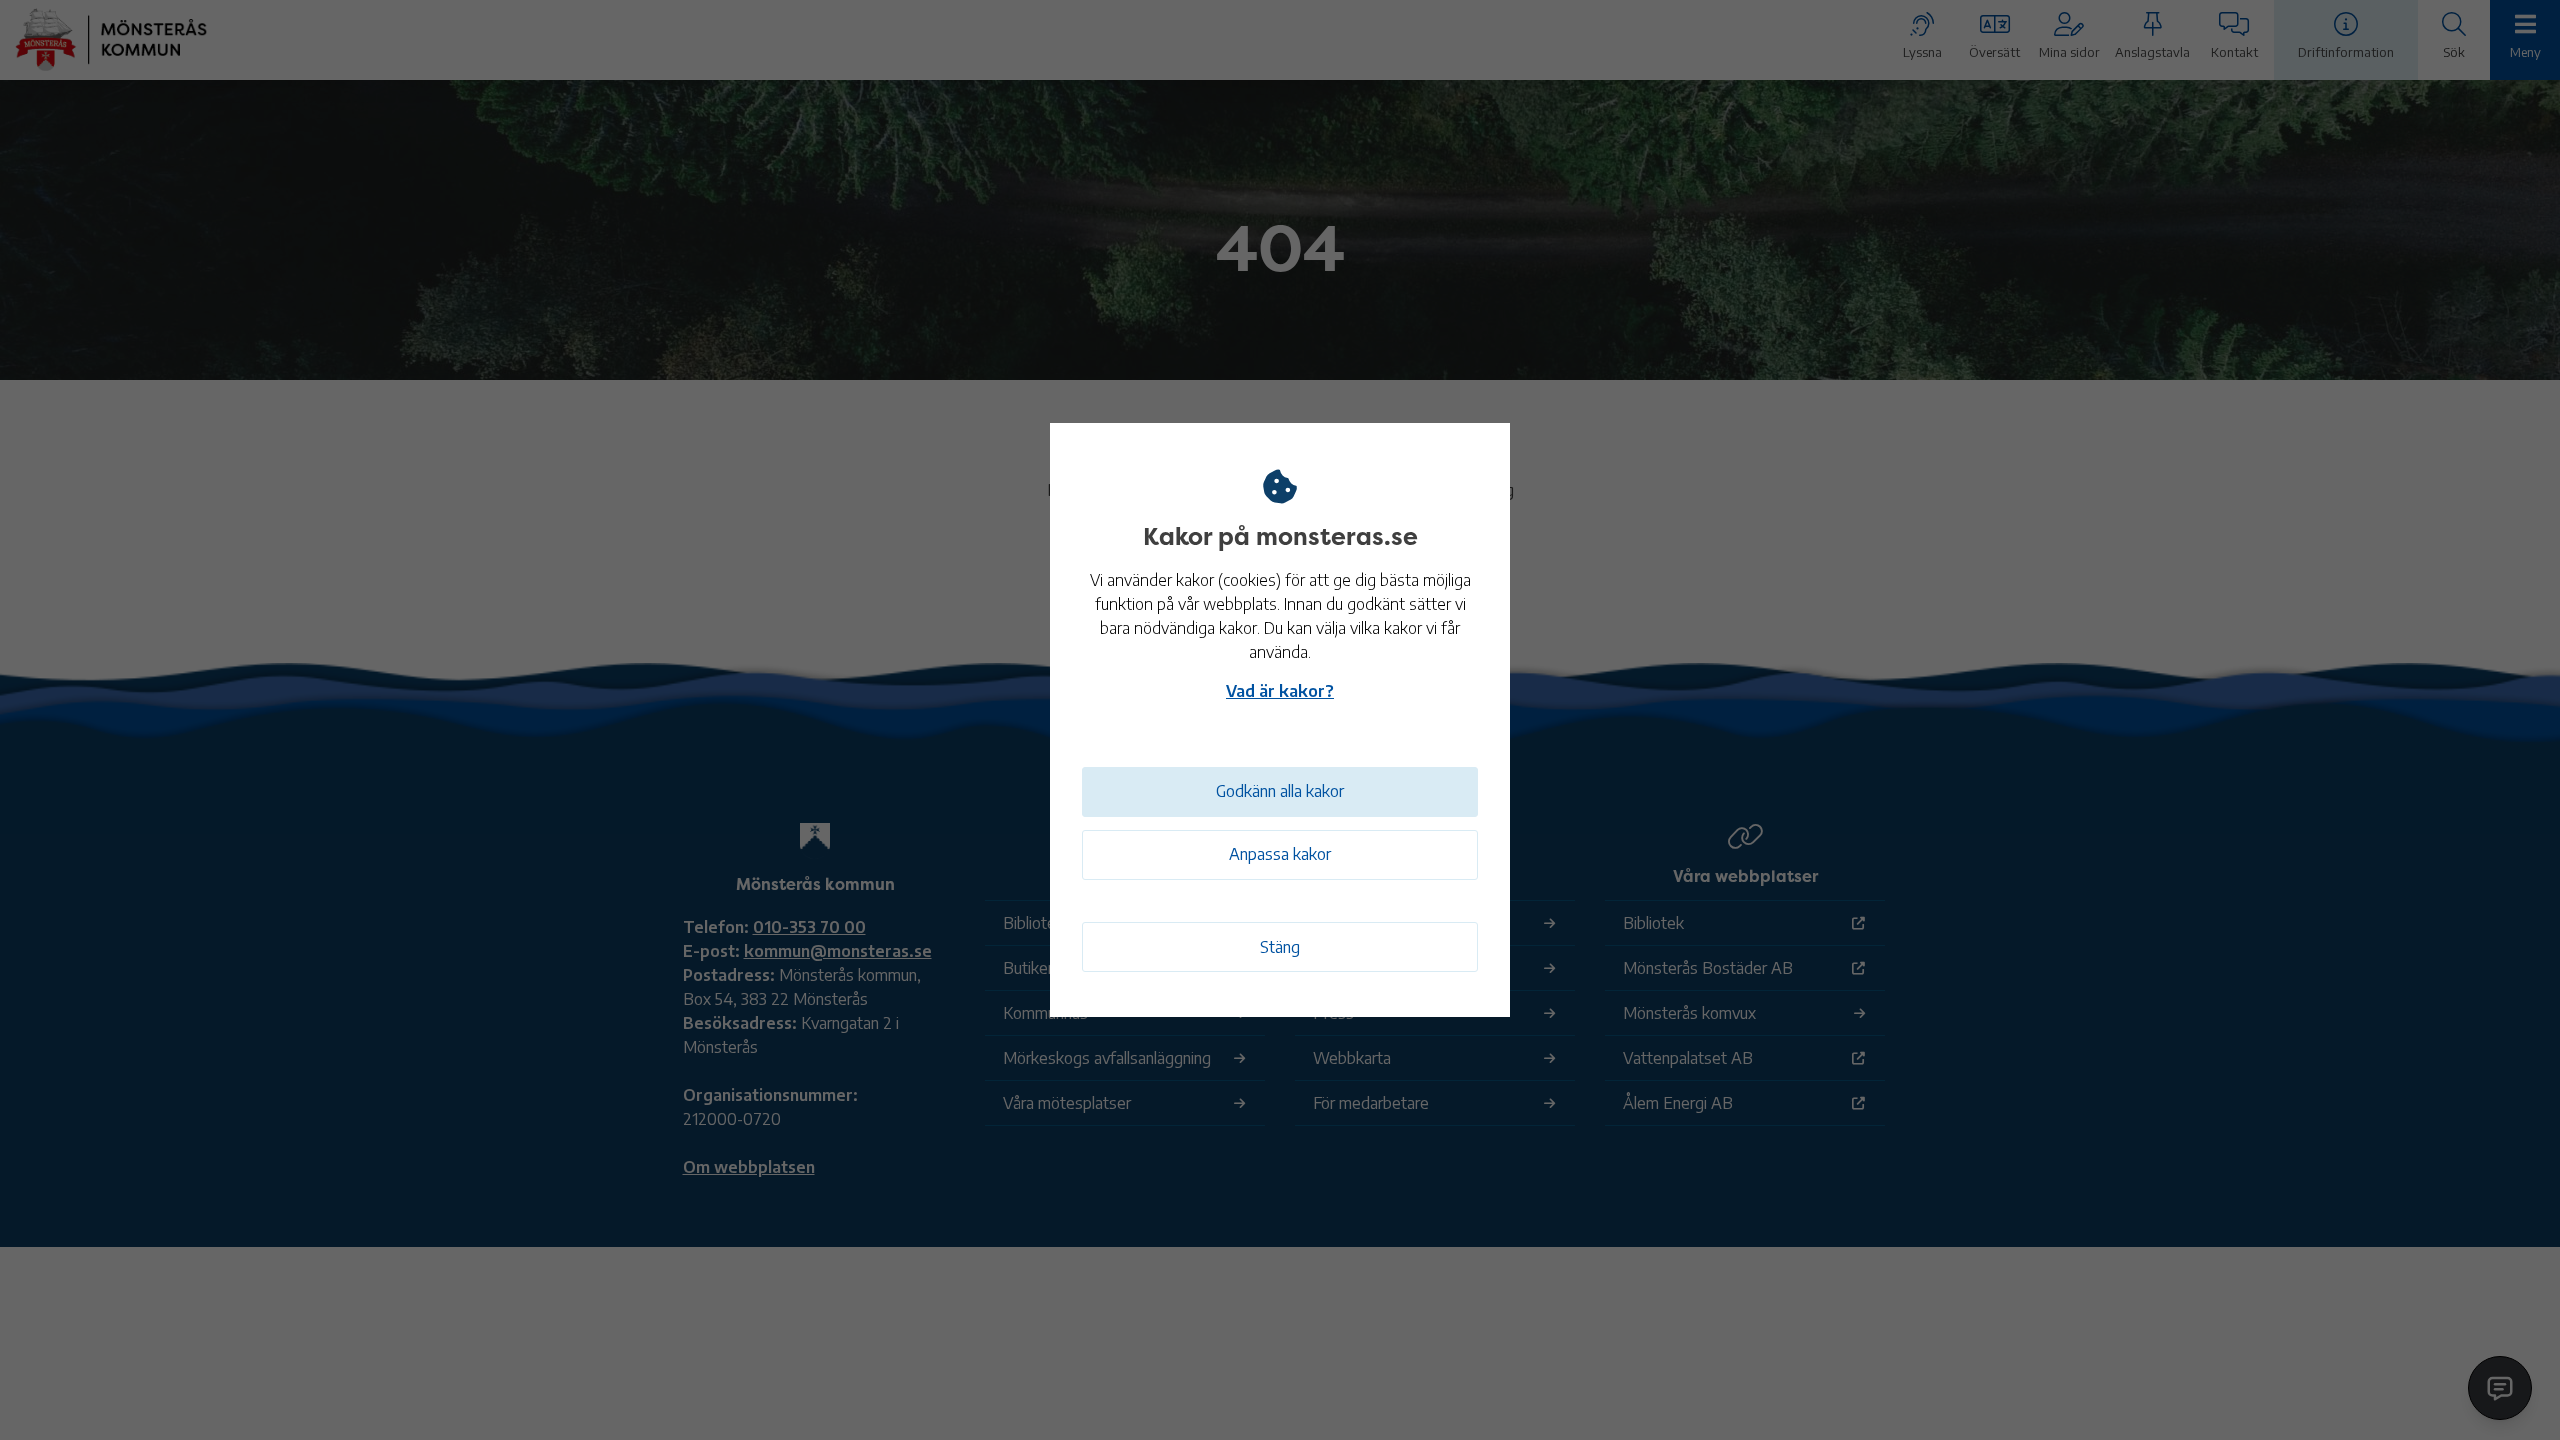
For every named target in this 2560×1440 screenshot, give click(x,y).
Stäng (1280, 947)
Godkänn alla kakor (1280, 791)
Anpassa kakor (1280, 854)
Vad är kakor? (1280, 691)
